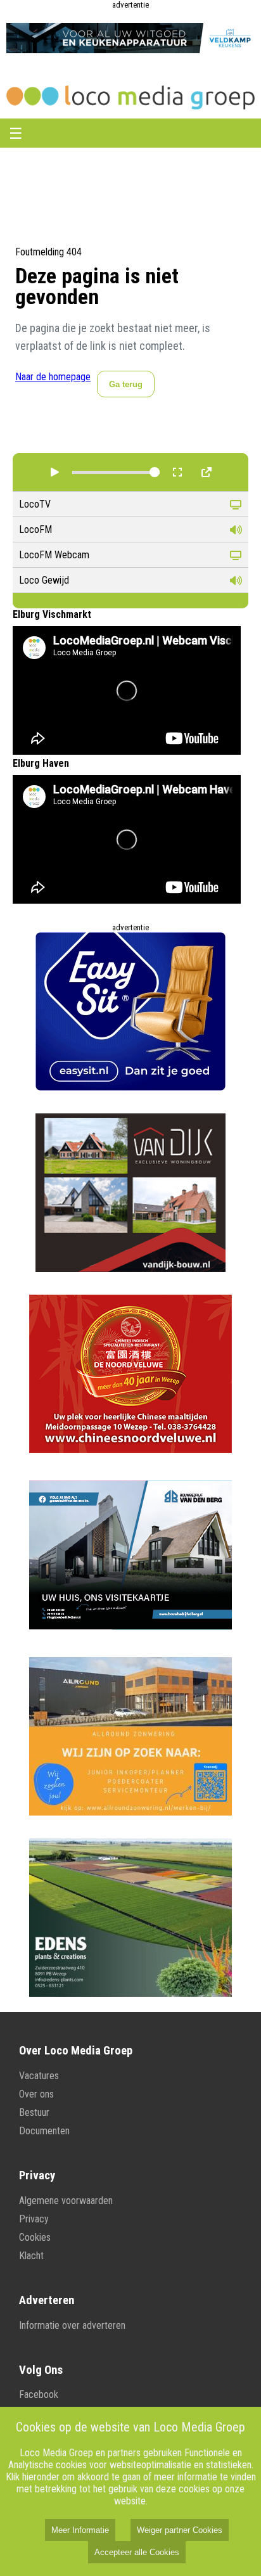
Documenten (44, 2131)
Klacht (31, 2256)
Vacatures (39, 2076)
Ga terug (126, 384)
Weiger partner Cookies (180, 2530)
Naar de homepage (53, 377)
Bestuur (34, 2112)
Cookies (35, 2237)
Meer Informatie (80, 2530)
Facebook (39, 2394)
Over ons (36, 2094)
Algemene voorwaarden (66, 2201)
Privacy (34, 2219)
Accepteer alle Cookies (137, 2552)
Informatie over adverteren (72, 2325)
